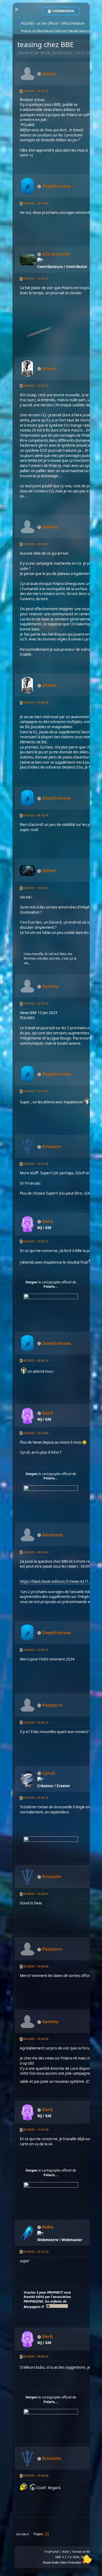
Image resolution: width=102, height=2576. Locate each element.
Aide (65, 2552)
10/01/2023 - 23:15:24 (34, 1003)
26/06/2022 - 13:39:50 (34, 386)
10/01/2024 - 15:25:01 (34, 1894)
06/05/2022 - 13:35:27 (34, 278)
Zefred (49, 871)
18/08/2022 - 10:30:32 (34, 888)
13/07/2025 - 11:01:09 (34, 2129)
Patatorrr (52, 1705)
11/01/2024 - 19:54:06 (34, 1966)
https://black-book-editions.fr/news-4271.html (59, 1581)
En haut (23, 2534)
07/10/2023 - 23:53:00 (34, 1433)
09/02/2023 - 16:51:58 (34, 1164)
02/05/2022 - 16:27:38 (34, 91)
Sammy (50, 527)
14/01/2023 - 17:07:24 (34, 1091)
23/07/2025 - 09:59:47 (34, 2356)
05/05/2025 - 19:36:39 (34, 2039)
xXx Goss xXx (56, 254)
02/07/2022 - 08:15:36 (34, 815)
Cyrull (49, 1773)
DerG (48, 1221)
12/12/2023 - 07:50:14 (34, 1650)
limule (49, 74)
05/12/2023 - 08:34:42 (34, 1552)
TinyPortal (52, 2552)
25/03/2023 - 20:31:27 (34, 1241)
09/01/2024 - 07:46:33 (34, 1798)
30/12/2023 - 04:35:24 (34, 1722)
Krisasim (52, 1146)
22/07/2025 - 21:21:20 (34, 2252)
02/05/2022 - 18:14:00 (34, 203)
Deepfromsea (57, 186)
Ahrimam (52, 1535)
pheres (50, 368)
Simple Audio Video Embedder (62, 2562)
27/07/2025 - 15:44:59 (34, 2475)
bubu (48, 2227)
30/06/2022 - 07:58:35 (34, 702)
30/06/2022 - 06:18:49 (34, 544)
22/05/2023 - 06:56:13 (34, 1360)
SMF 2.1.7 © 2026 (67, 2557)
